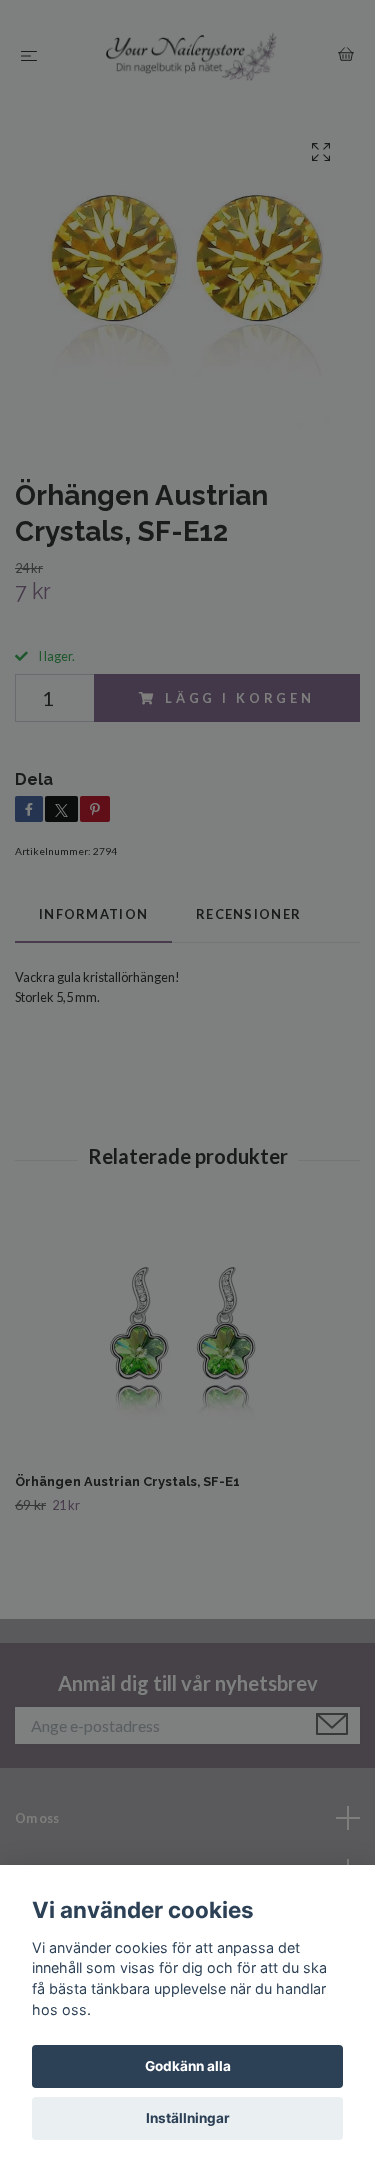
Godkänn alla (188, 2066)
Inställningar (188, 2118)
